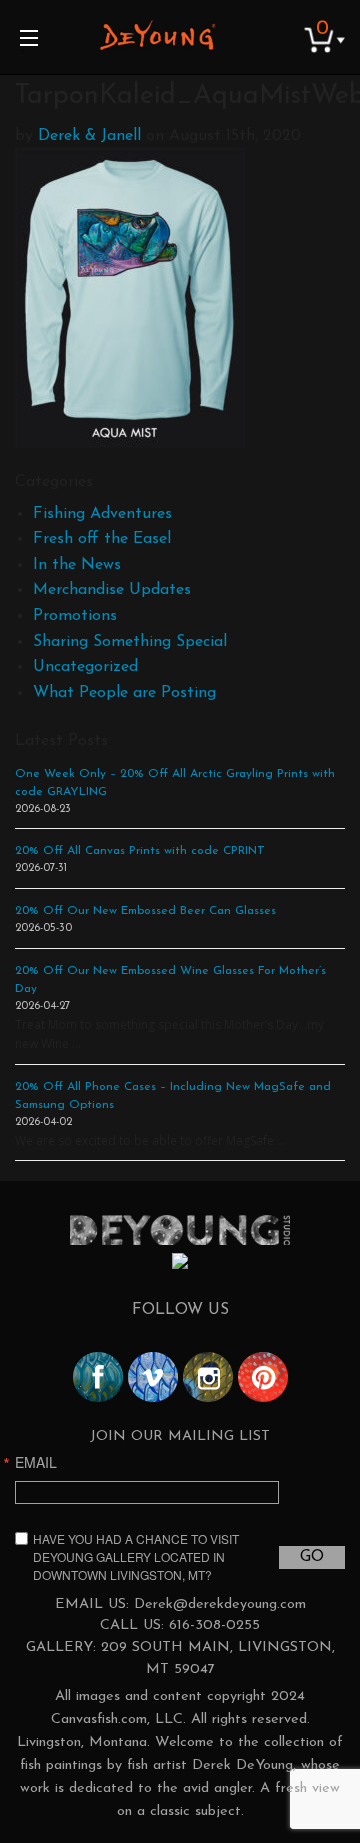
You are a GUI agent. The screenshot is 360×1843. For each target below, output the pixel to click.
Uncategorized (85, 667)
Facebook (98, 1377)
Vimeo (153, 1377)
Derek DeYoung (157, 35)
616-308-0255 (214, 1625)
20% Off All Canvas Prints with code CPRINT (140, 851)
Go (312, 1557)
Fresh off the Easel (102, 539)
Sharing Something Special (130, 642)
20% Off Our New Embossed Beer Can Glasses (145, 911)
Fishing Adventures (102, 514)
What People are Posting (124, 693)
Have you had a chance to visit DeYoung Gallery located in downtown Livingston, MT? (136, 1556)
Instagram (208, 1377)
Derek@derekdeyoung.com (220, 1604)
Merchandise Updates (112, 590)
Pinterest (263, 1377)
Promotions (75, 616)
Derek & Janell (89, 136)
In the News (77, 565)
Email (36, 1462)
